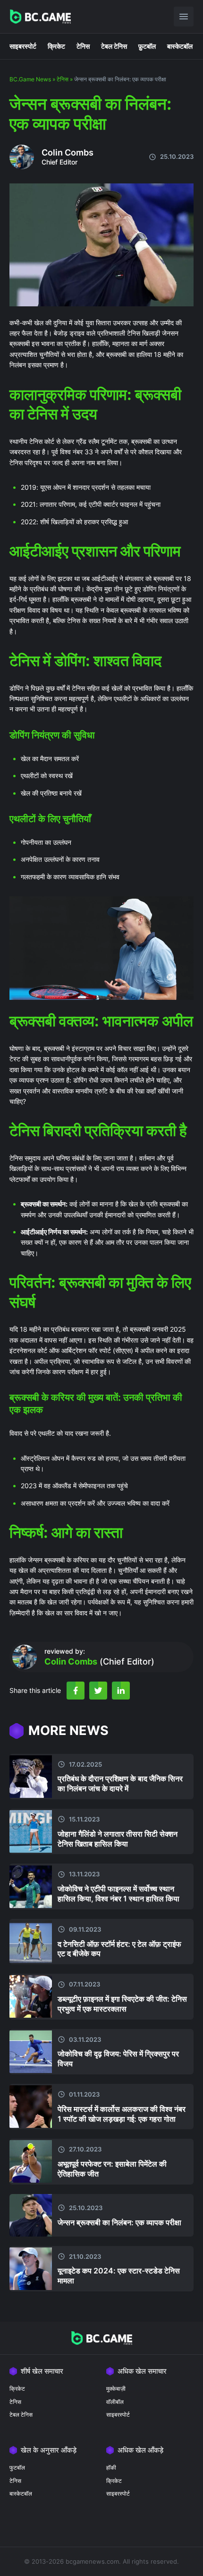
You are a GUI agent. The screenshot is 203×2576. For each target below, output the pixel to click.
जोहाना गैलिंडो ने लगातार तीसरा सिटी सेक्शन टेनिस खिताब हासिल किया (118, 1839)
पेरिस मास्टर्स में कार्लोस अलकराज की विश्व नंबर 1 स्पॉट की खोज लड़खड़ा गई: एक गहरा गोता (122, 2114)
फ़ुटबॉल (147, 46)
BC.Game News (30, 79)
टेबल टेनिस (114, 46)
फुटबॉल (17, 2468)
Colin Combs (68, 152)
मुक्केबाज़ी (116, 2389)
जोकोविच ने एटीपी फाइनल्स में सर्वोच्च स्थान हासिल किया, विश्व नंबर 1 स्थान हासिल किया (118, 1894)
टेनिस (83, 46)
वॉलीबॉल (115, 2402)
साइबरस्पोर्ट (23, 46)
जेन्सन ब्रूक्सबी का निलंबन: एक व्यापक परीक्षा (119, 2222)
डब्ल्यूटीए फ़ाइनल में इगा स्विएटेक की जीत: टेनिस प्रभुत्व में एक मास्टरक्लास (122, 2004)
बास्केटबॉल (180, 46)
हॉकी (111, 2468)
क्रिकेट (56, 46)
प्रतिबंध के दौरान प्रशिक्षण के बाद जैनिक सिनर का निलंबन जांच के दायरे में (120, 1783)
